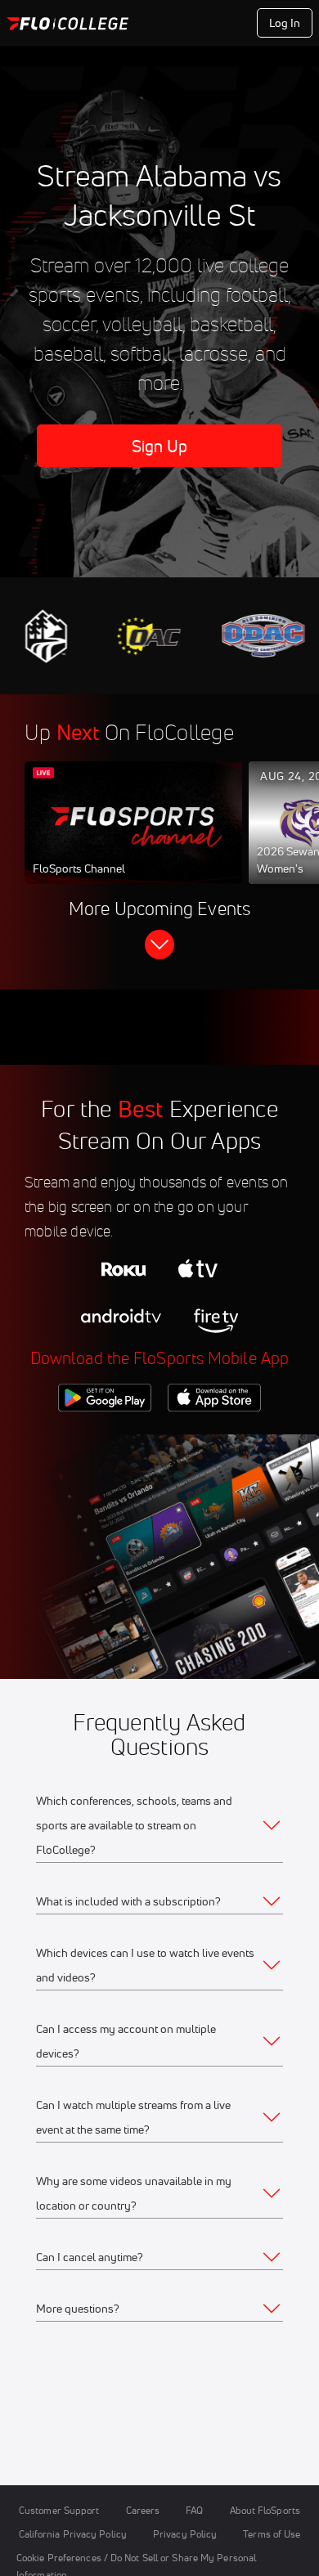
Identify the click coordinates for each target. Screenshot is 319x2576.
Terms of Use (272, 2534)
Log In (285, 23)
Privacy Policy (185, 2534)
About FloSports (265, 2510)
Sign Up (160, 446)
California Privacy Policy (73, 2534)
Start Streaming (133, 838)
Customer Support (59, 2510)
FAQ (194, 2510)
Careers (143, 2510)
